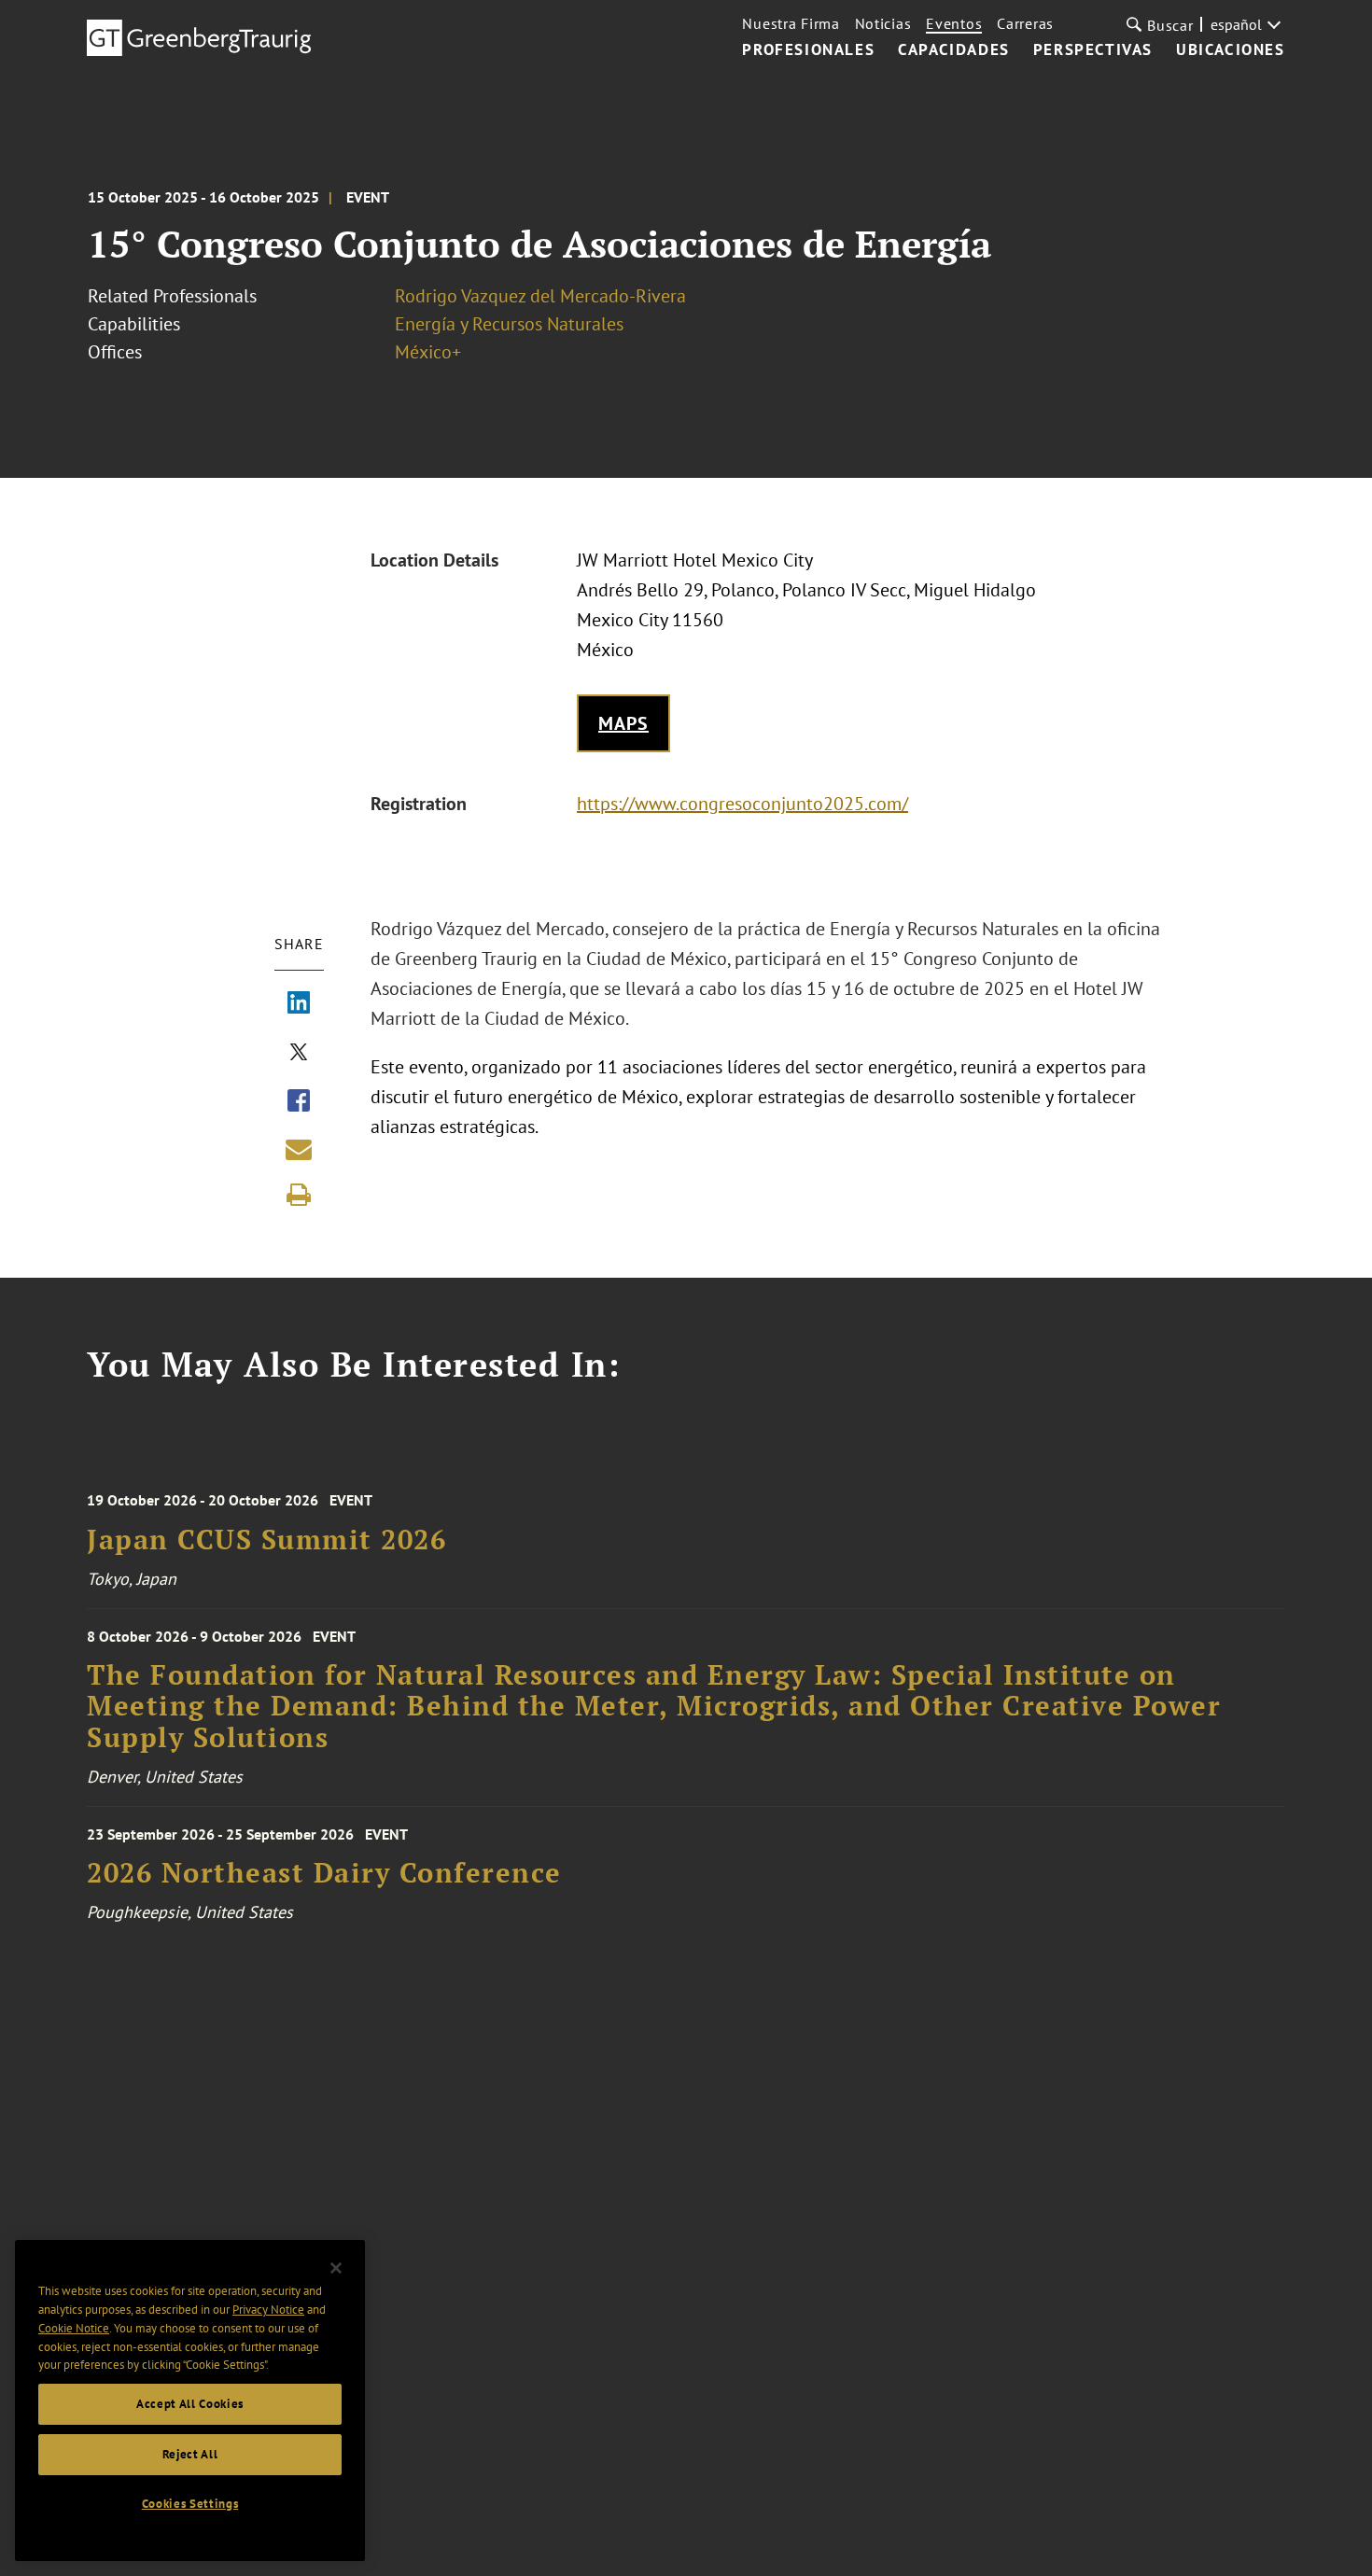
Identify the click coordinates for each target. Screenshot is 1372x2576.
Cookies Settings (190, 2504)
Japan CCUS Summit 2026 (266, 1540)
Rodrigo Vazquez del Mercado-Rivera (540, 296)
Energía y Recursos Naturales (509, 324)
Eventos (954, 23)
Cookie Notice (74, 2328)
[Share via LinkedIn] (299, 1004)
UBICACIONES (1231, 50)
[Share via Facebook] (299, 1102)
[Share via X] (299, 1054)
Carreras (1025, 23)
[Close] (336, 2268)
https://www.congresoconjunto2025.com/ (742, 804)
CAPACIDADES (954, 50)
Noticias (883, 23)
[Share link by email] (299, 1149)
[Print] (299, 1195)
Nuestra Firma (791, 23)
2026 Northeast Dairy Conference (324, 1873)
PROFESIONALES (808, 50)
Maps (623, 723)
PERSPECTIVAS (1093, 50)
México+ (428, 352)
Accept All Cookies (190, 2404)
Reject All (190, 2454)
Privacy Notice (268, 2310)
